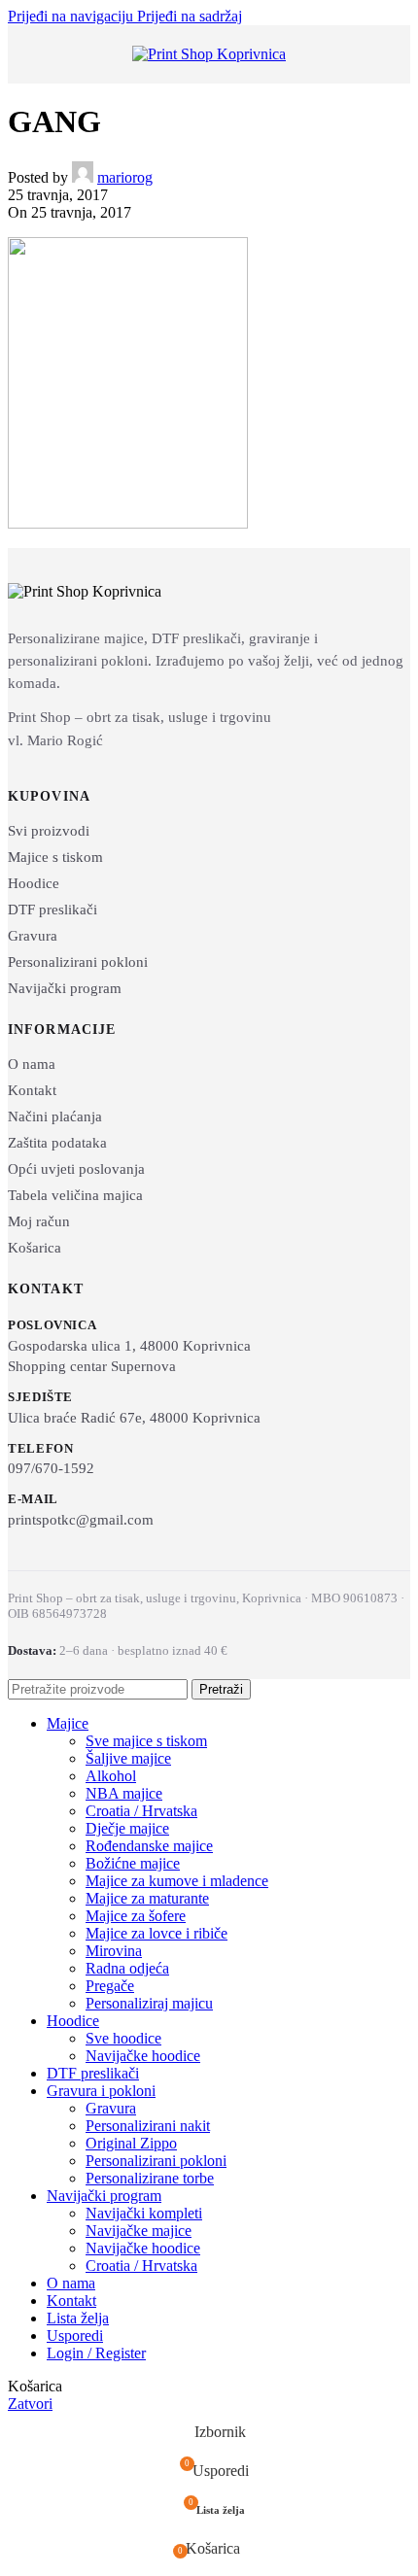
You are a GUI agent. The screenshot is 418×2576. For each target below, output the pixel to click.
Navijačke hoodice (143, 2056)
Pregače (110, 1986)
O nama (32, 1064)
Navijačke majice (139, 2231)
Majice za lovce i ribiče (157, 1933)
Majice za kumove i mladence (177, 1881)
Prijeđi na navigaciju (72, 16)
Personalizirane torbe (150, 2178)
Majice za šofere (136, 1916)
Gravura (33, 936)
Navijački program (65, 988)
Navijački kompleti (144, 2213)
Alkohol (111, 1776)
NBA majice (124, 1793)
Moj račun (39, 1221)
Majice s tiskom (55, 857)
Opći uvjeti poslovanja (76, 1169)
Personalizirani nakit (148, 2126)
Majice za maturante (147, 1898)
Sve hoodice (123, 2038)
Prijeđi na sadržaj (190, 16)
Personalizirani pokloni (78, 962)
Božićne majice (133, 1863)
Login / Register (96, 2353)
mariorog (125, 177)
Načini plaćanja (55, 1116)
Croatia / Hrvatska (141, 1811)
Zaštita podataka (57, 1143)
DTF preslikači (52, 910)
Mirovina (114, 1951)
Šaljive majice (128, 1758)
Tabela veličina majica (75, 1195)
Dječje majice (127, 1828)
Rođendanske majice (149, 1846)
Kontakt (32, 1090)
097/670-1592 (51, 1468)
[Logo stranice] (209, 54)
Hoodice (34, 883)
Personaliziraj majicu (149, 2003)
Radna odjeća (127, 1968)
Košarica (35, 1248)
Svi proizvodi (49, 831)
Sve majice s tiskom (146, 1741)
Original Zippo (131, 2143)
